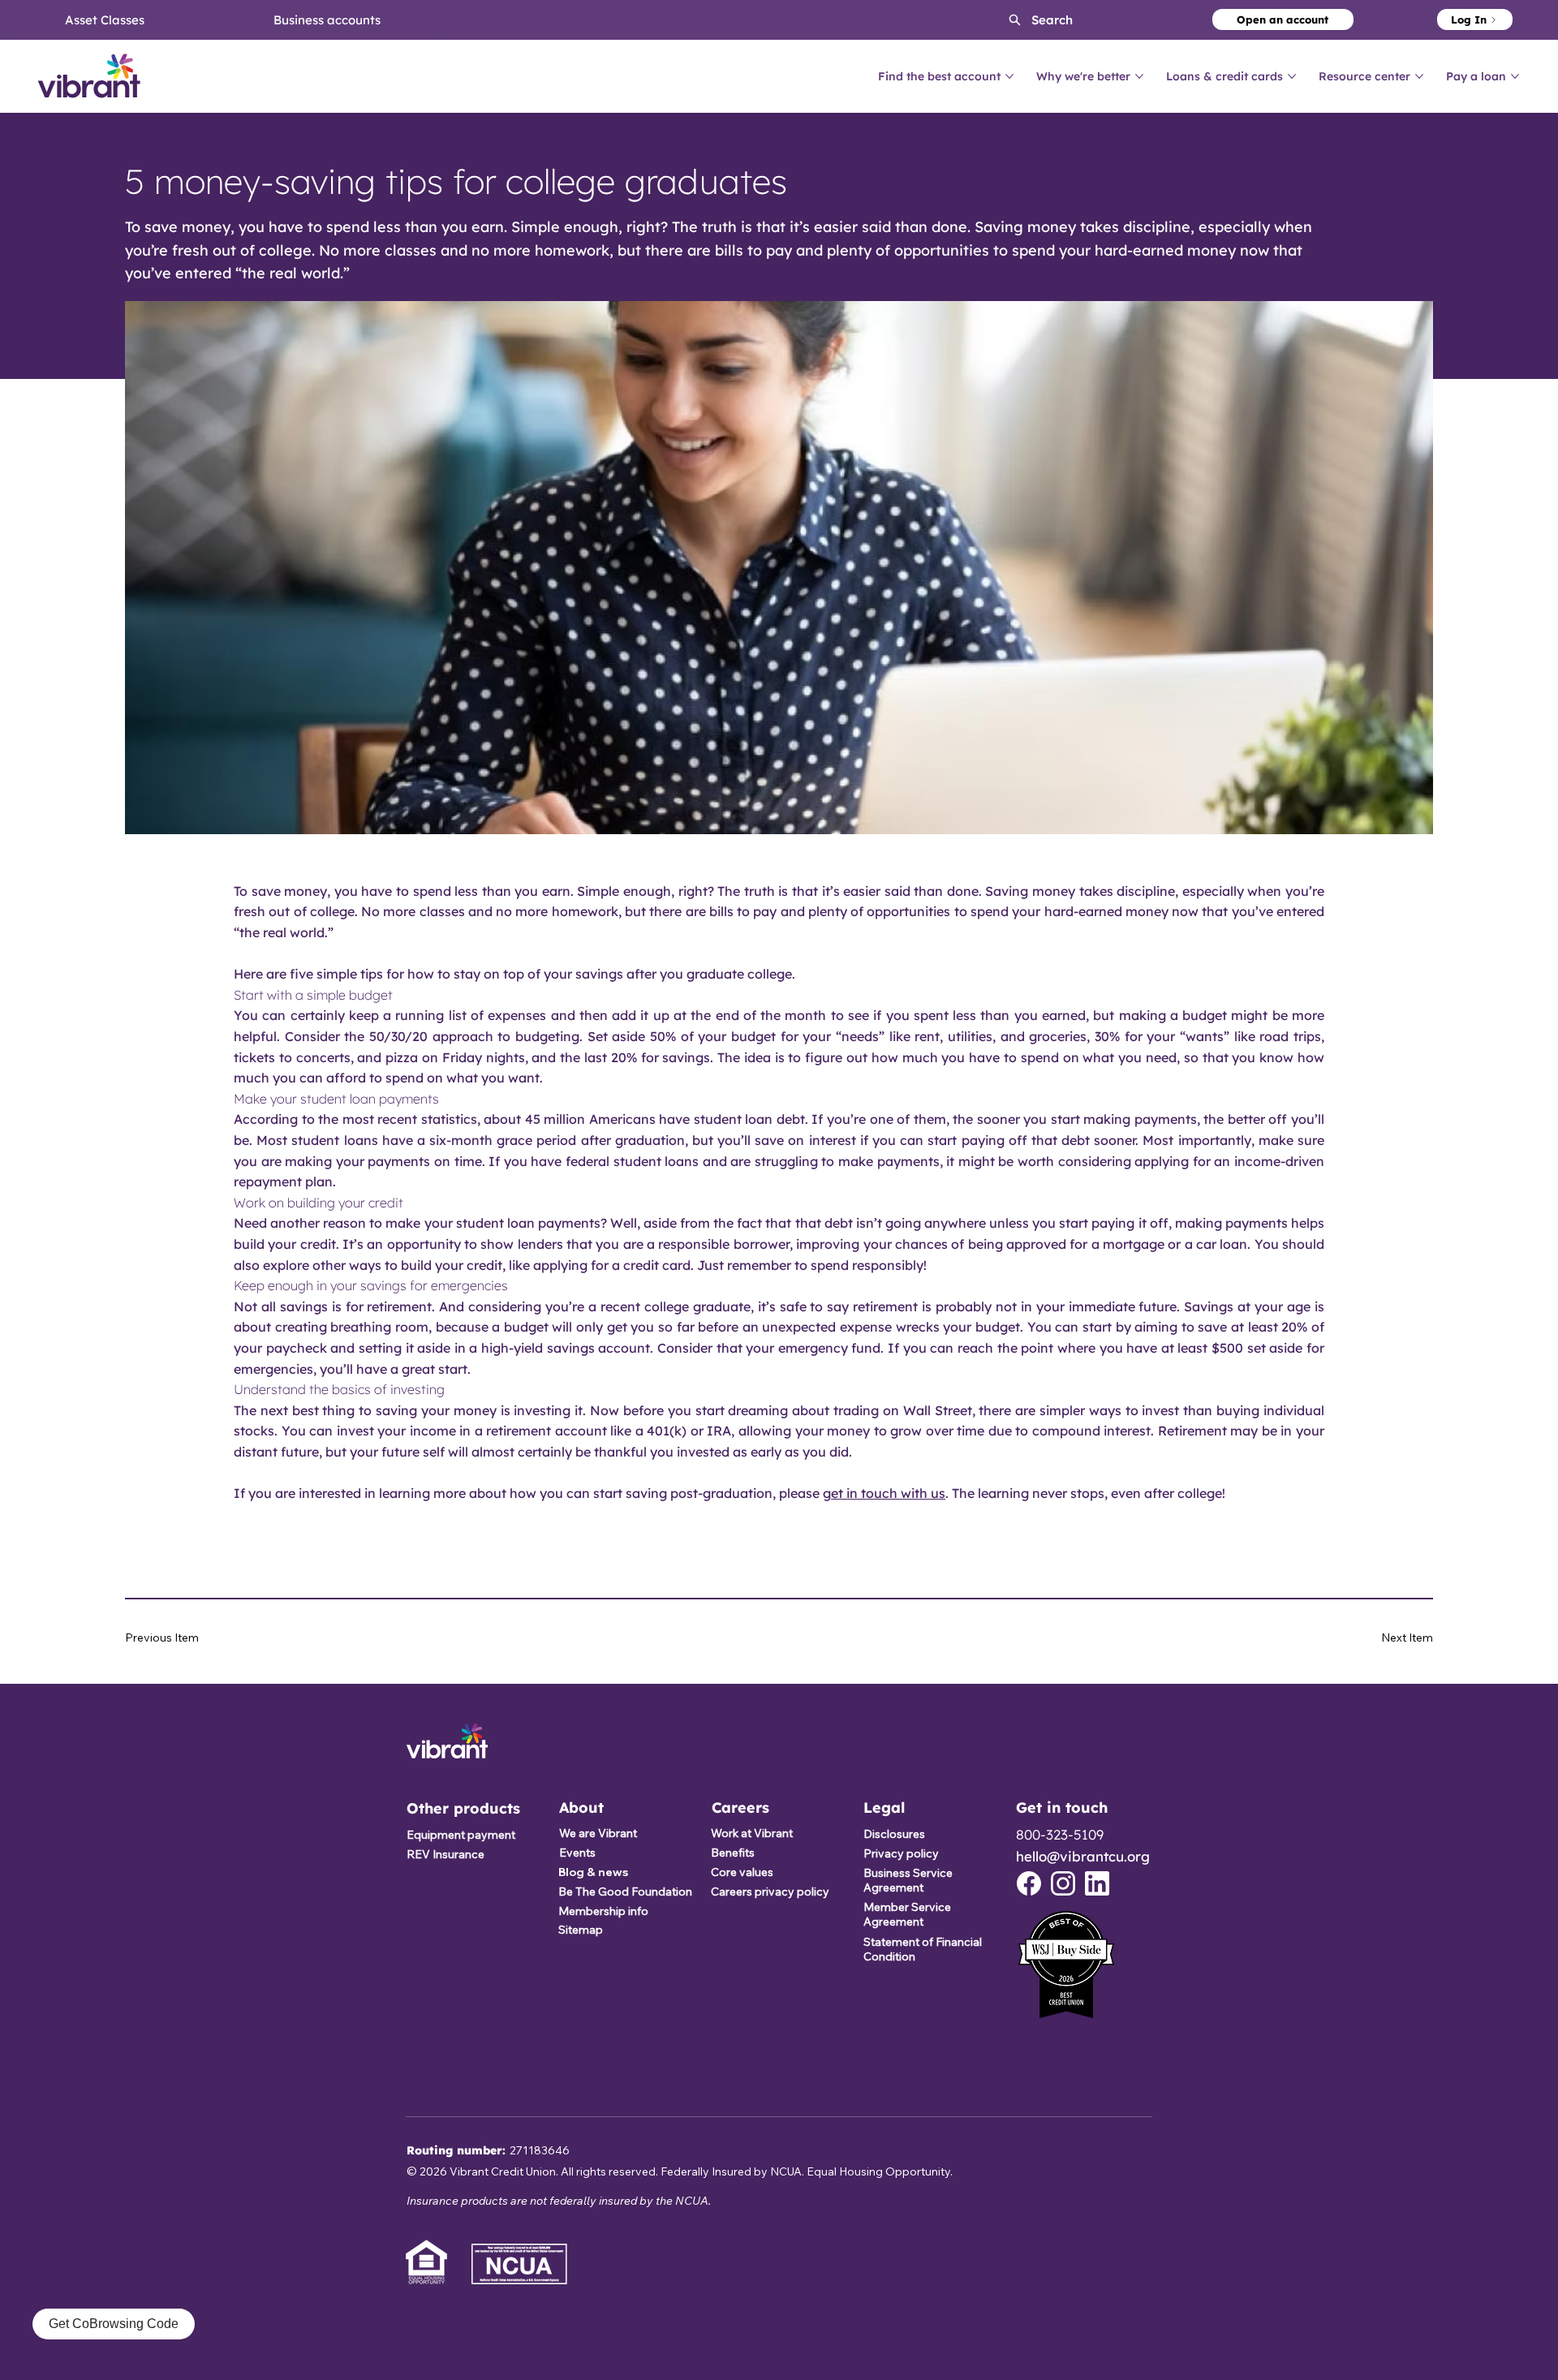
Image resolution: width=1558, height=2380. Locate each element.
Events (577, 1853)
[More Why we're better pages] (1139, 76)
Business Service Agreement (908, 1880)
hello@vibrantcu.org (1083, 1856)
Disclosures (894, 1834)
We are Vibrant (598, 1833)
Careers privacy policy (770, 1892)
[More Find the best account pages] (1009, 76)
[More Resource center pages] (1419, 76)
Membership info (603, 1911)
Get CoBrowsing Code (114, 2324)
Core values (742, 1872)
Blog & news (593, 1872)
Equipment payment (461, 1835)
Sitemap (581, 1930)
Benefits (733, 1853)
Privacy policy (901, 1853)
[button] (1026, 20)
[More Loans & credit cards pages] (1292, 76)
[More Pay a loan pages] (1515, 76)
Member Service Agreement (907, 1914)
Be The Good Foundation (625, 1892)
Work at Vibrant (752, 1833)
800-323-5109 (1060, 1834)
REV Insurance (445, 1854)
